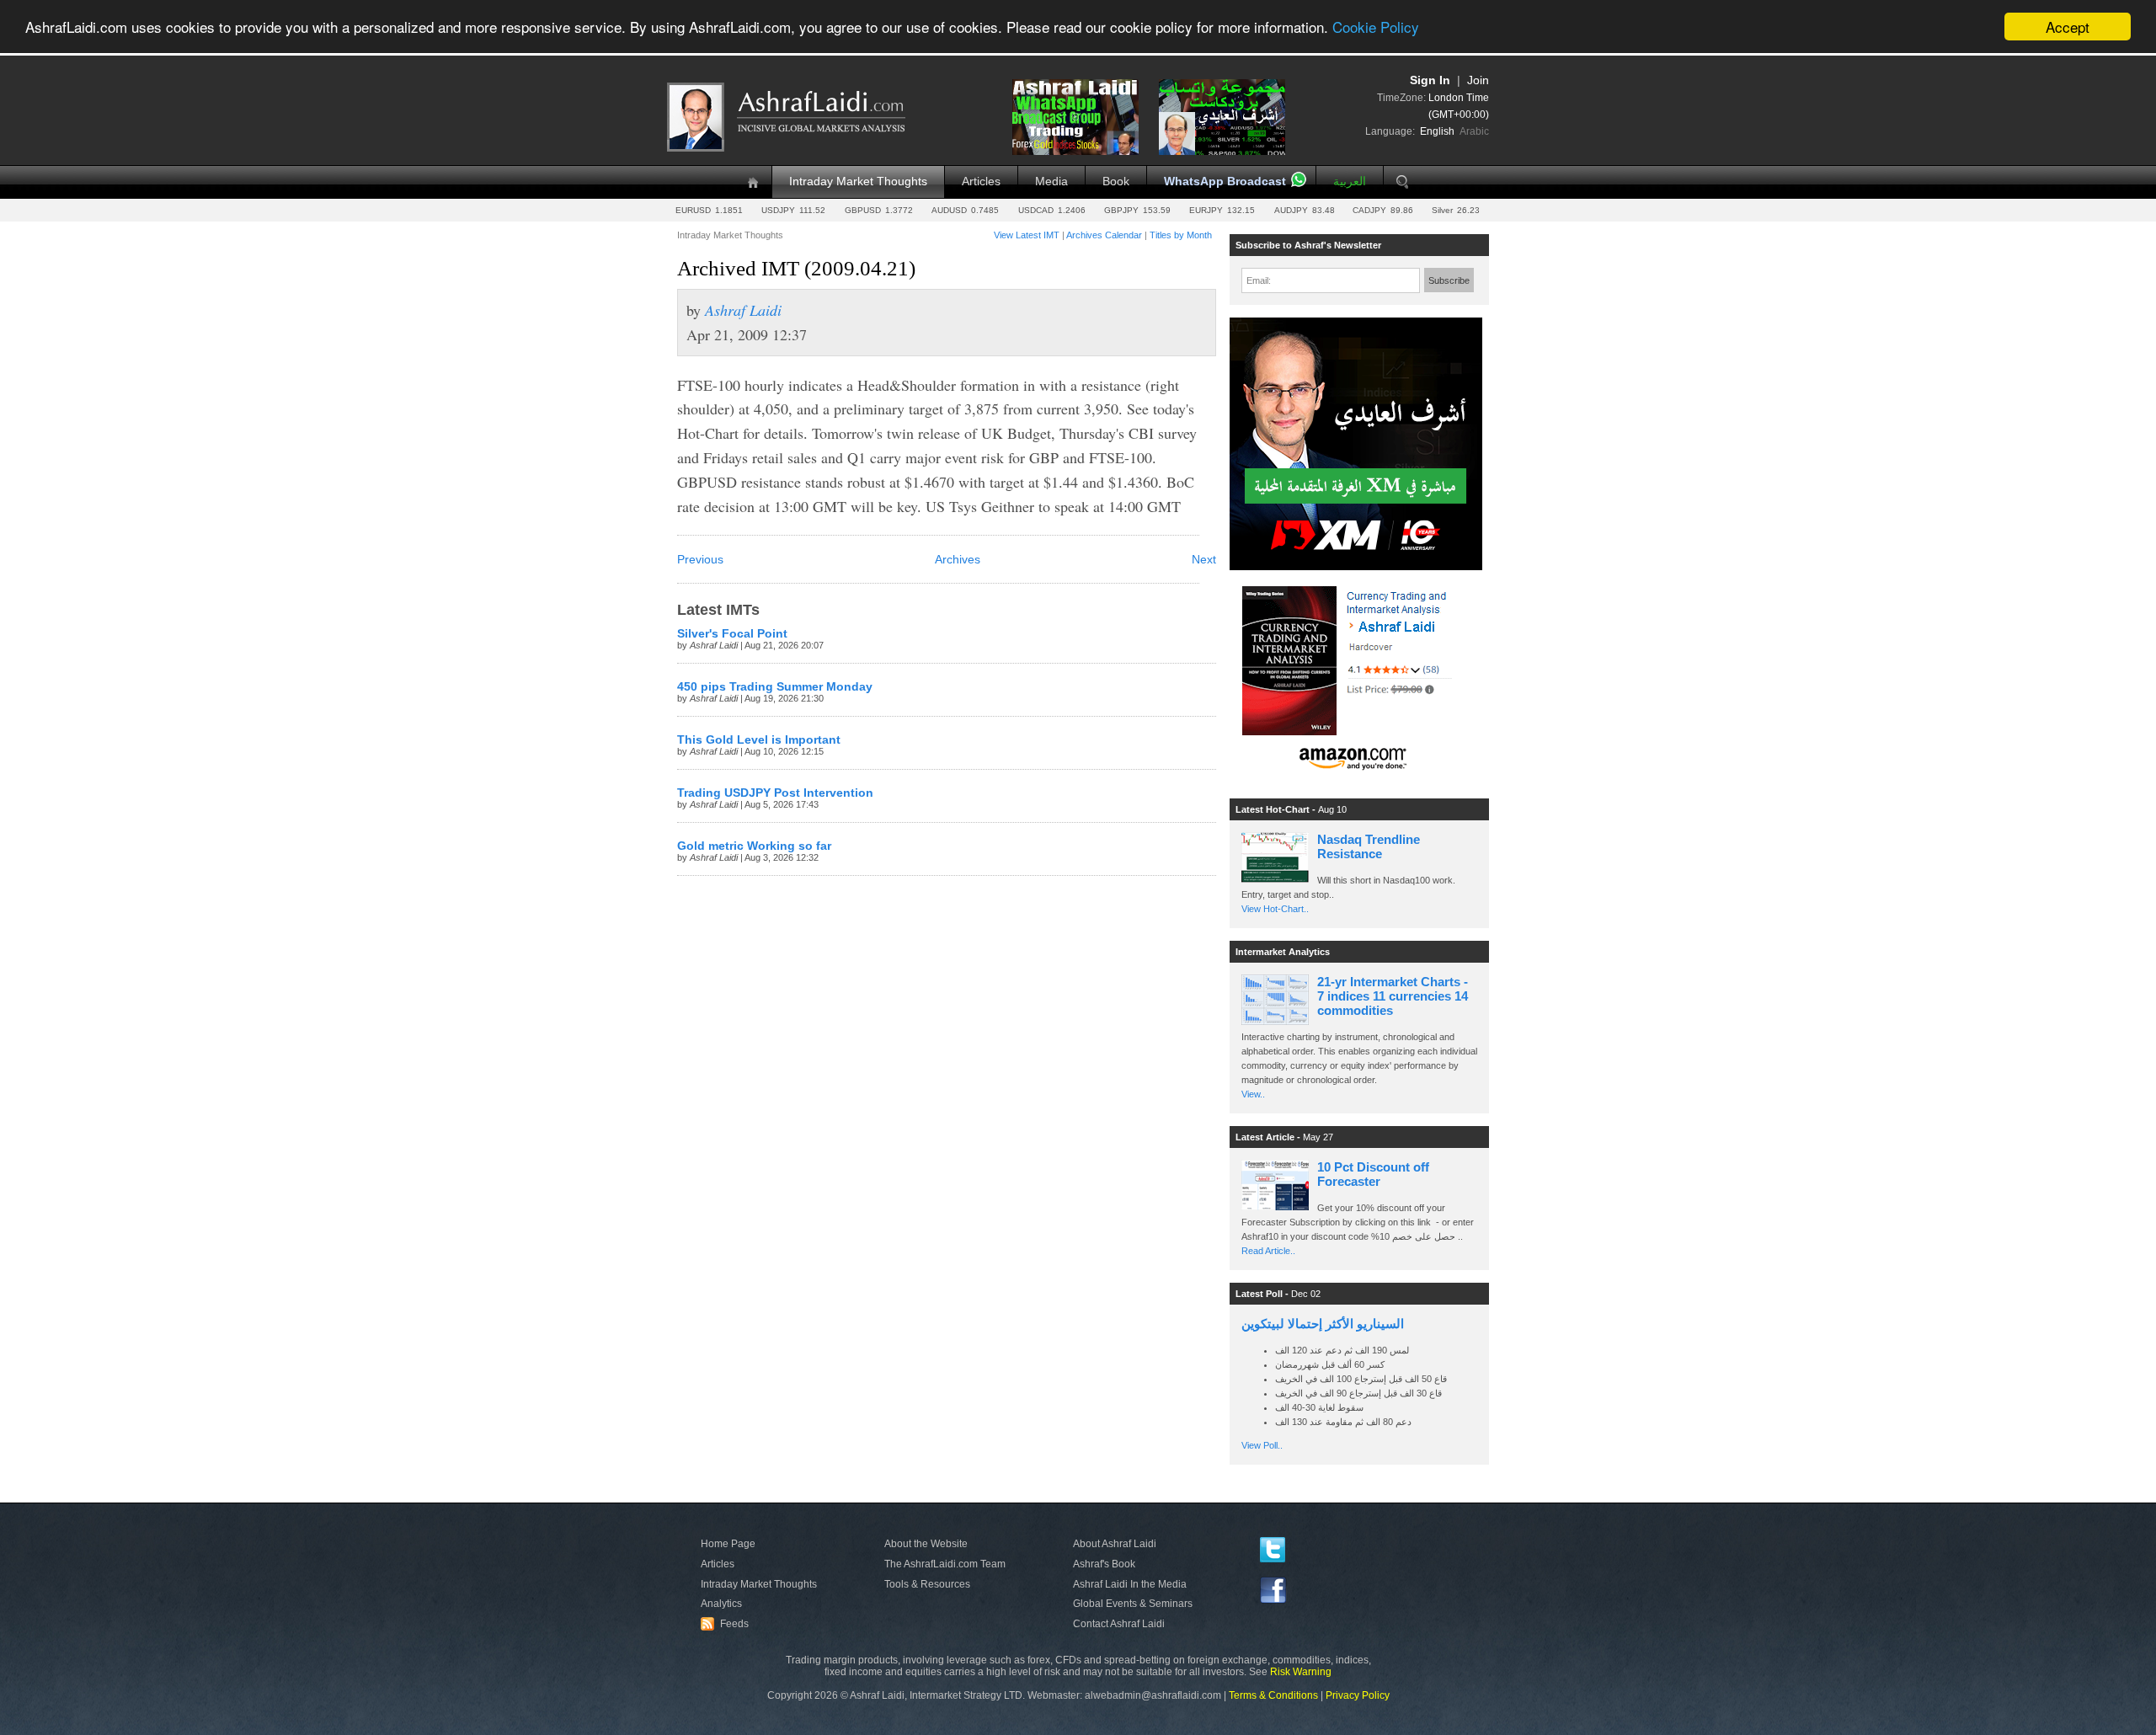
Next (1204, 560)
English (1437, 131)
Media (1051, 182)
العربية (1350, 182)
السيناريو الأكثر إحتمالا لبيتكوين (1323, 1324)
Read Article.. (1268, 1251)
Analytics (721, 1604)
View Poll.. (1262, 1445)
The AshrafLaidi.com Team (945, 1564)
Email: (1259, 280)
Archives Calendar (1104, 235)
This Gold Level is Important (759, 740)
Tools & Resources (927, 1584)
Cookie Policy (1376, 27)
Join (1478, 80)
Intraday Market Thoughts (858, 182)
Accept (2068, 27)
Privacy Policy (1358, 1695)
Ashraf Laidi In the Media (1130, 1584)
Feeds (727, 1624)
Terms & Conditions (1273, 1695)
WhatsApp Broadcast (1225, 182)
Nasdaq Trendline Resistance (1369, 846)
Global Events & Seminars (1133, 1604)
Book (1116, 182)
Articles (981, 182)
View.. (1253, 1094)
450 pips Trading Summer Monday (775, 687)
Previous (700, 560)
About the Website (926, 1544)
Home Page (728, 1544)
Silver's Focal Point (732, 634)
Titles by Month (1181, 235)
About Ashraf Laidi (1115, 1544)
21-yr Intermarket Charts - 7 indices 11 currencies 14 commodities (1393, 996)
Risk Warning (1301, 1672)
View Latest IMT (1027, 235)
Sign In (1430, 80)
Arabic (1474, 131)
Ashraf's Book (1104, 1564)
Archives (958, 560)
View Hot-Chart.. (1275, 909)
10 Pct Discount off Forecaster (1373, 1174)
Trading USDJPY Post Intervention (775, 793)
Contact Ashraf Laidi (1119, 1624)
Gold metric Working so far (754, 846)
